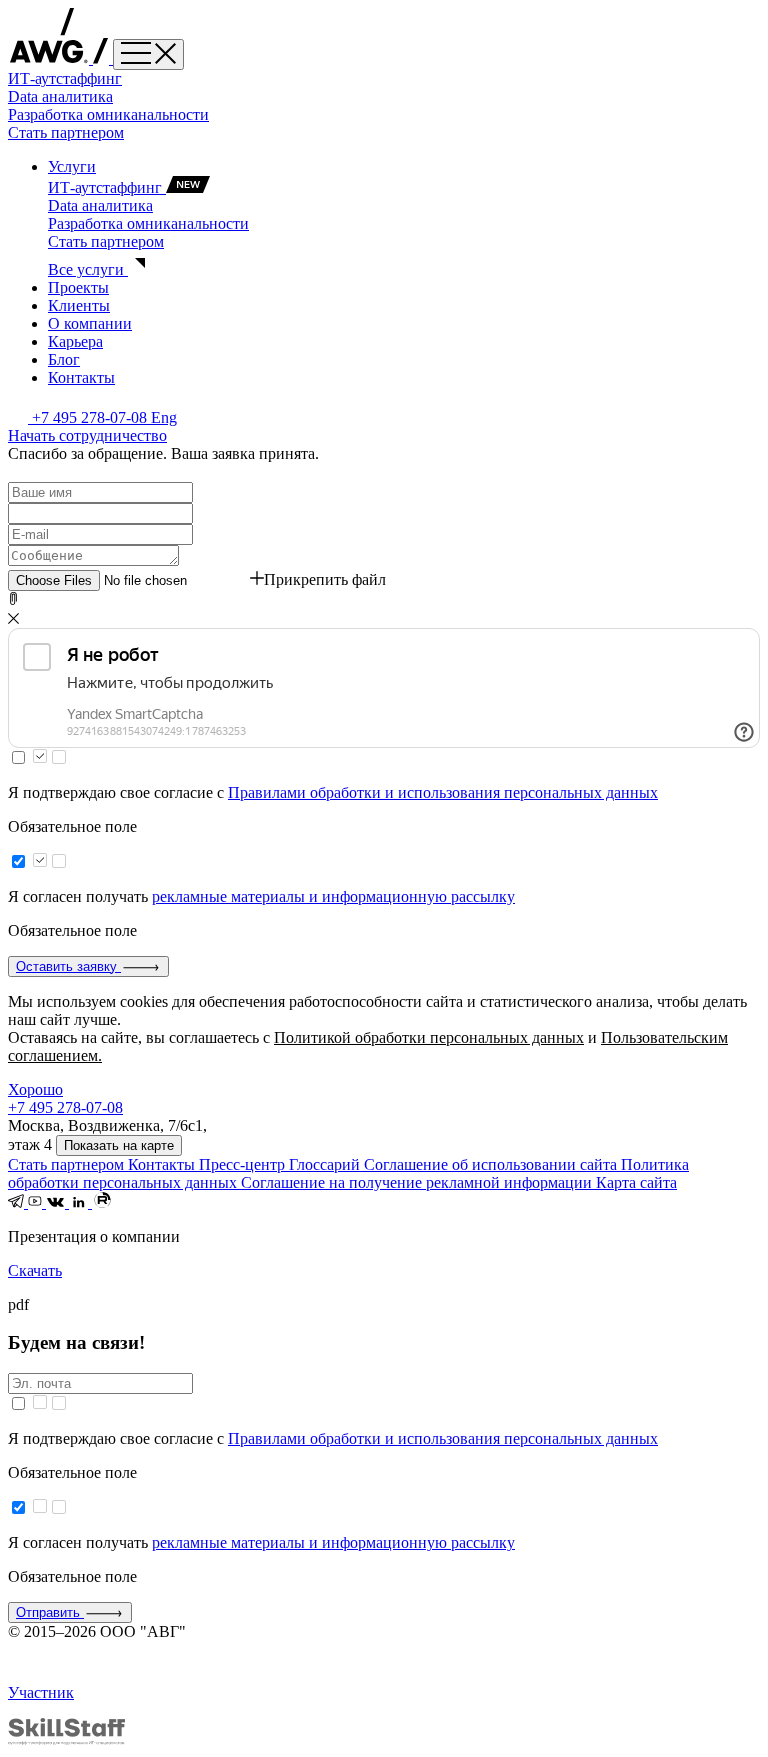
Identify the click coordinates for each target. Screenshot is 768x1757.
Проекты (78, 287)
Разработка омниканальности (108, 114)
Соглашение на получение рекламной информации (418, 1182)
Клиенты (79, 305)
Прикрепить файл (325, 579)
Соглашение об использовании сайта (492, 1164)
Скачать (35, 1270)
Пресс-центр (244, 1164)
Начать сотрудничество (87, 435)
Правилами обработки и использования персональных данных (443, 792)
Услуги (72, 166)
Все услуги (88, 269)
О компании (90, 323)
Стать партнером (66, 132)
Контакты (81, 377)
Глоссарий (326, 1164)
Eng (164, 417)
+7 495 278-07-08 (91, 417)
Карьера (75, 341)
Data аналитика (60, 96)
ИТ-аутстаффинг (65, 78)
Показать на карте (119, 1145)
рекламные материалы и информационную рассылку (333, 896)
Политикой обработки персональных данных (429, 1037)
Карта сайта (636, 1182)
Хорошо (35, 1089)
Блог (64, 359)
